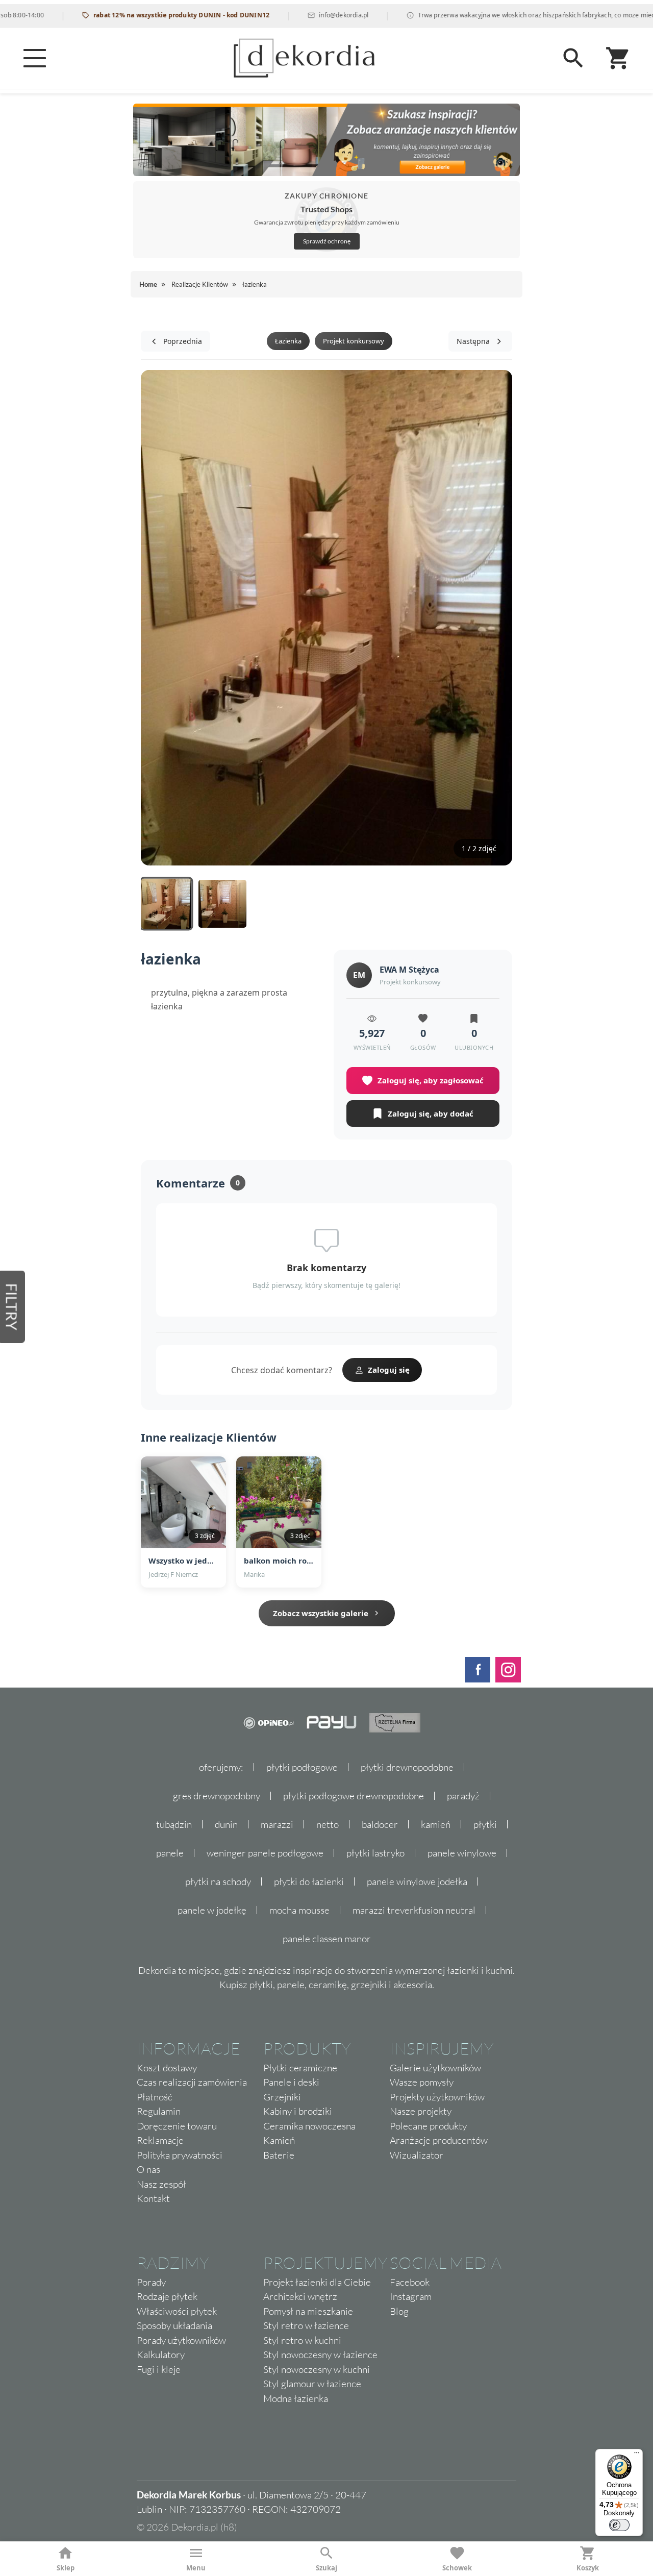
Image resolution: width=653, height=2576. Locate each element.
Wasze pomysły (422, 2082)
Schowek (457, 2568)
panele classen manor (327, 1939)
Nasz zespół (161, 2184)
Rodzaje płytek (167, 2296)
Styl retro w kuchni (302, 2340)
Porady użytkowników (181, 2340)
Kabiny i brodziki (298, 2111)
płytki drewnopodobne (407, 1767)
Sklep (66, 2568)
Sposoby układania (174, 2325)
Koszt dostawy (167, 2068)
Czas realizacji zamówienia (192, 2082)
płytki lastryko (375, 1853)
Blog (399, 2311)
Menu (196, 2568)
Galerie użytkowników (435, 2068)
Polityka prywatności (180, 2155)
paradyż (463, 1796)
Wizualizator (417, 2155)
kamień (436, 1824)
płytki (485, 1824)
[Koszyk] (618, 58)
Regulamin (159, 2111)
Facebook (410, 2282)
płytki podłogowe (302, 1767)
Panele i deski (291, 2082)
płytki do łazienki (309, 1881)
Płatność (155, 2097)
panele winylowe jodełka (417, 1881)
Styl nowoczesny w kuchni (317, 2369)
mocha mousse (299, 1910)
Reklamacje (160, 2140)
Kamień (279, 2140)
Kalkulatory (161, 2355)
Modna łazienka (296, 2398)
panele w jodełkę (212, 1910)
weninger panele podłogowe (265, 1853)
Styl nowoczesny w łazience (320, 2355)
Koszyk (588, 2568)
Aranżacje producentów (439, 2140)
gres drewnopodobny (217, 1796)
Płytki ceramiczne (300, 2068)
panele (170, 1853)
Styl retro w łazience (306, 2325)
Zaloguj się (389, 1370)
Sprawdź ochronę (327, 241)
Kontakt (153, 2198)
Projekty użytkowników (437, 2097)
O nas (148, 2169)
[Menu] (35, 58)
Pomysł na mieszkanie (308, 2311)
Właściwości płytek (177, 2311)
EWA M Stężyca (409, 970)
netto (328, 1824)
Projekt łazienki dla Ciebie (317, 2282)
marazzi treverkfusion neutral (414, 1910)
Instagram (411, 2296)
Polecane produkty (428, 2126)
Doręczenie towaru (177, 2126)
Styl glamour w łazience (312, 2384)
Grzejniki (282, 2097)
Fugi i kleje (159, 2369)
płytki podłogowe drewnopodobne (354, 1796)
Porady (151, 2282)
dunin (226, 1824)
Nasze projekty (421, 2111)
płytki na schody (218, 1881)
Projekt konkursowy (354, 341)
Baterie (279, 2155)
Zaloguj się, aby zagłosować (431, 1080)
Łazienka (288, 341)
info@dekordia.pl (304, 15)
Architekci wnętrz (300, 2296)
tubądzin (174, 1824)
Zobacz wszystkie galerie (321, 1613)
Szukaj (326, 2568)
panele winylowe (462, 1853)
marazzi (277, 1824)
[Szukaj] (573, 58)
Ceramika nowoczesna (309, 2126)
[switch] (619, 2525)
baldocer (380, 1824)
